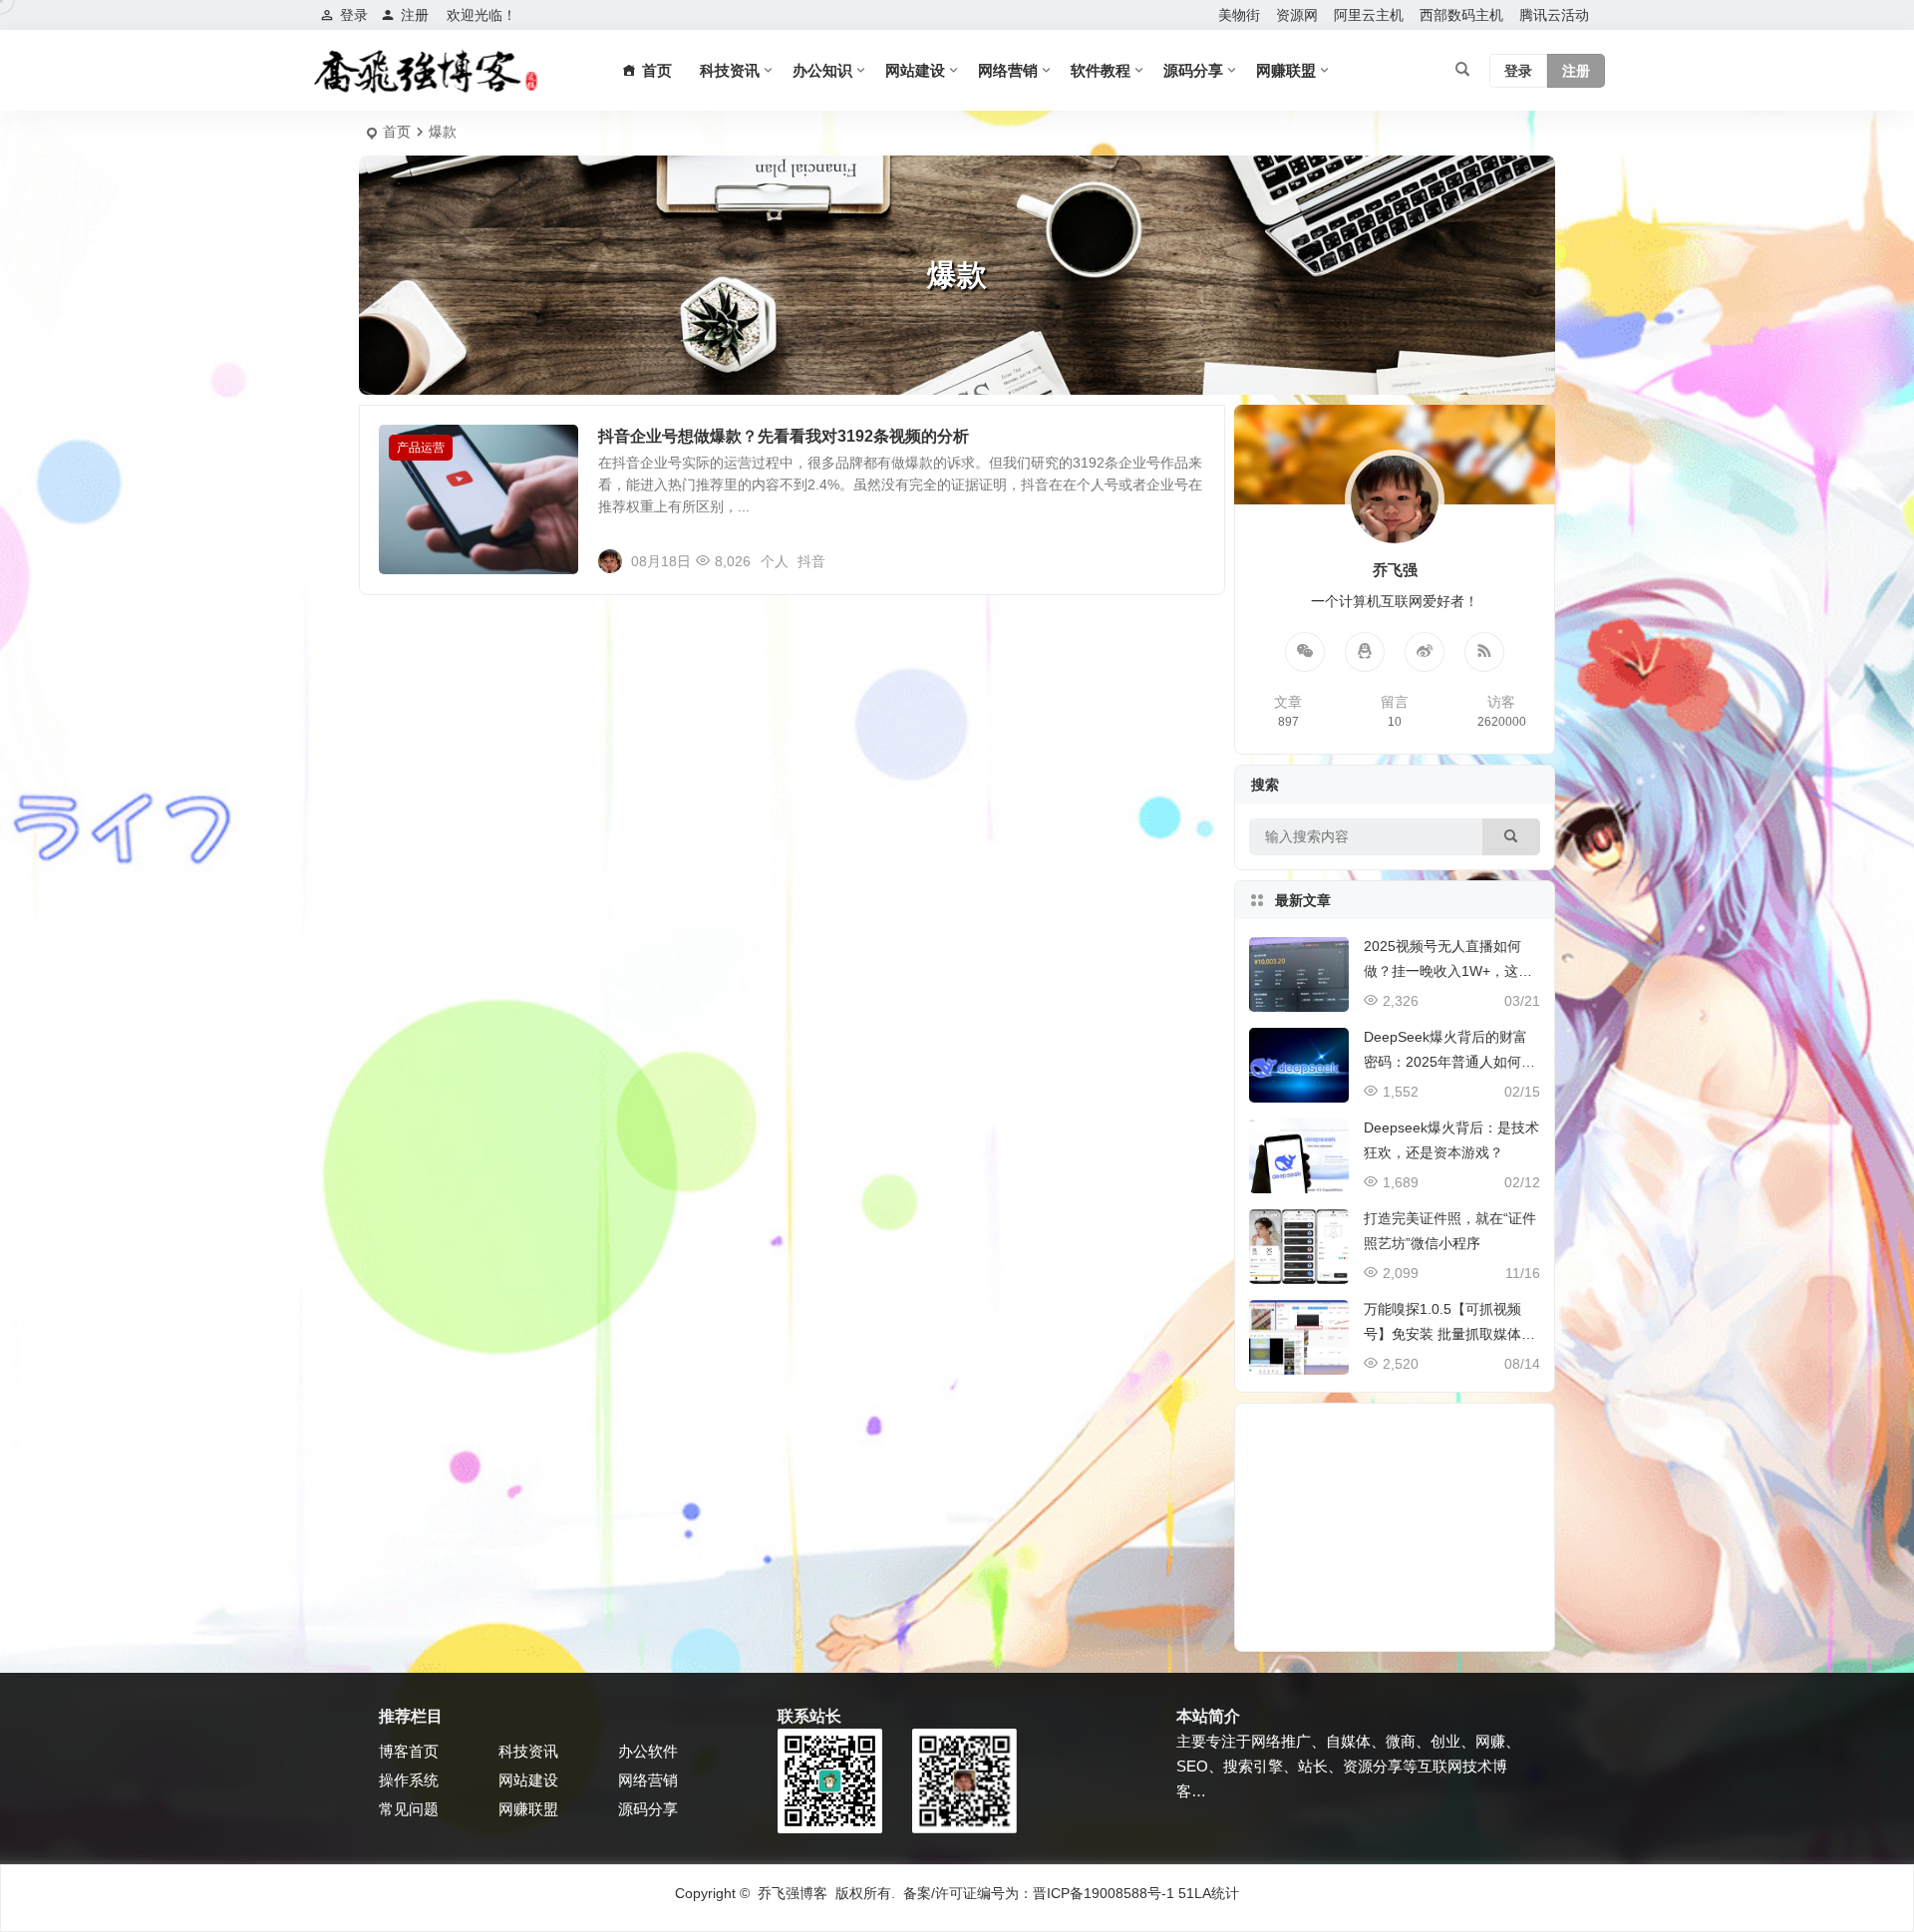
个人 (775, 561)
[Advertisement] (1395, 1527)
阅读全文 (1186, 560)
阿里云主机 (1369, 15)
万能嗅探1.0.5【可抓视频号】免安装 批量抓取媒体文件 (1449, 1334)
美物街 (1239, 15)
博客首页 (409, 1751)
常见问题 (409, 1809)
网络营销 (1008, 70)
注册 (415, 15)
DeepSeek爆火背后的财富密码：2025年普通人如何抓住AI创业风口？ (1449, 1062)
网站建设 (915, 70)
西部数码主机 (1461, 15)
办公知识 (822, 70)
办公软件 (648, 1751)
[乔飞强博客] (425, 71)
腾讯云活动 (1554, 15)
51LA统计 (1209, 1893)
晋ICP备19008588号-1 (1104, 1893)
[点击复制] (1365, 652)
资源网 (1297, 15)
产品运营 (421, 448)
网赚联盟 (1286, 70)
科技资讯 (730, 70)
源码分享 (1193, 70)
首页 (397, 132)
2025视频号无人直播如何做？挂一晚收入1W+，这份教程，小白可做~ (1448, 971)
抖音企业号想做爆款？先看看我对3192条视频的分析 (784, 436)
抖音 (811, 561)
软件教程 (1101, 70)
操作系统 (409, 1780)
